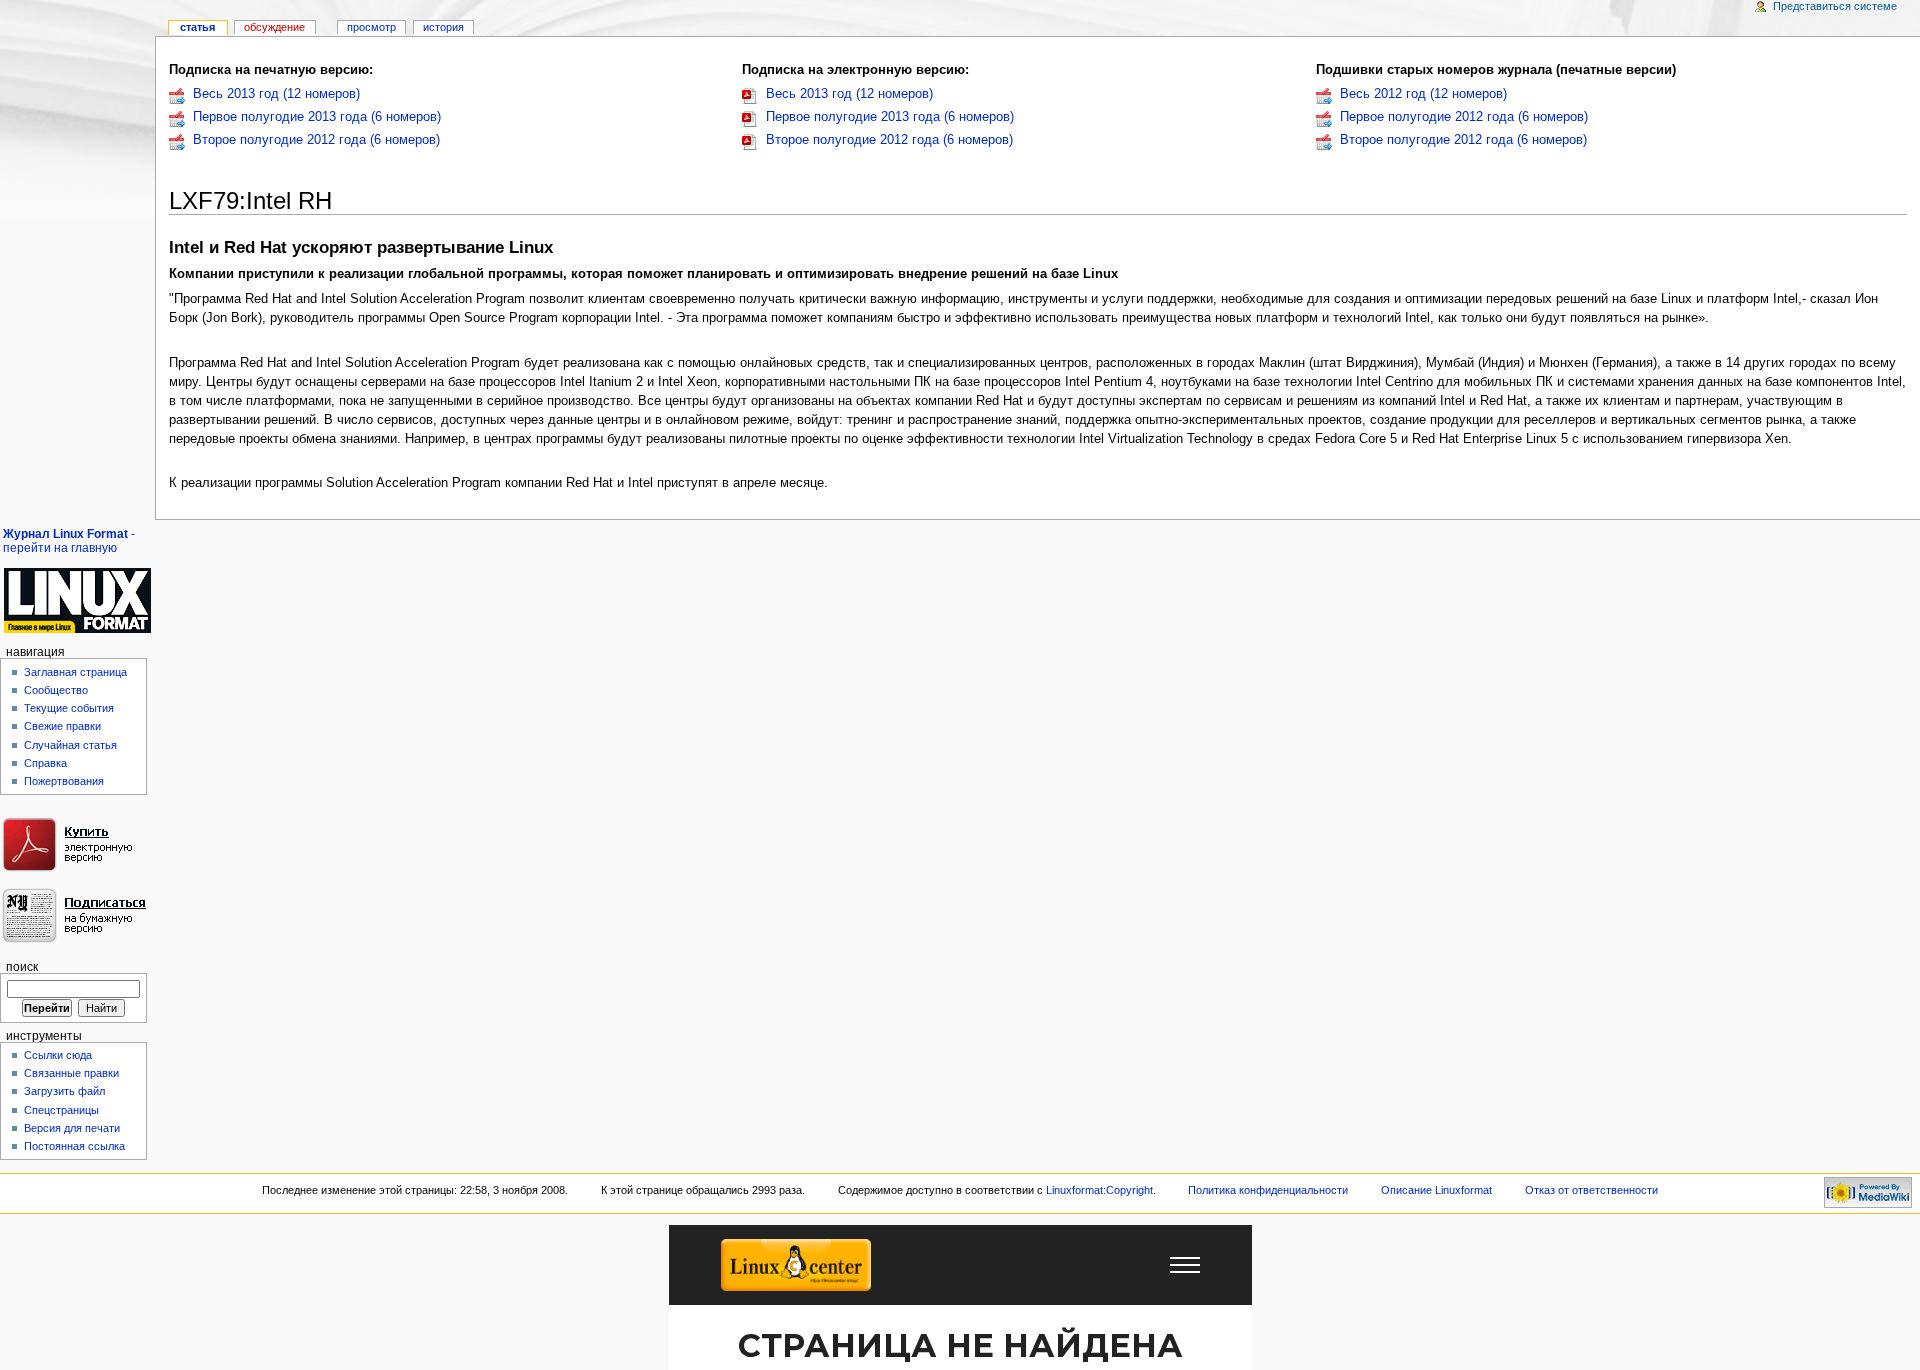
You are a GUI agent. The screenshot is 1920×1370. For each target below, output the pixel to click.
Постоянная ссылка (74, 1146)
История (443, 27)
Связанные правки (71, 1073)
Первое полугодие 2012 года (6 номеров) (1464, 117)
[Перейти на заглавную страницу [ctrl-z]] (77, 600)
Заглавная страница (75, 672)
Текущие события (69, 708)
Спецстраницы (61, 1110)
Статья (197, 27)
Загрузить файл (64, 1091)
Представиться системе (1835, 6)
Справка (45, 763)
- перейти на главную (69, 541)
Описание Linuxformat (1436, 1190)
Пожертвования (64, 781)
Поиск (22, 967)
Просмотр (371, 27)
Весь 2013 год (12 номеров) (276, 94)
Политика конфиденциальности (1268, 1190)
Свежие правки (62, 726)
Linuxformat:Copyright (1099, 1190)
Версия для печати (72, 1128)
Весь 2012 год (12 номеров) (1423, 94)
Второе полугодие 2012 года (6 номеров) (316, 140)
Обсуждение (274, 27)
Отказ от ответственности (1591, 1190)
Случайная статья (70, 745)
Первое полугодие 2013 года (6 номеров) (317, 117)
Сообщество (56, 690)
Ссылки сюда (58, 1055)
